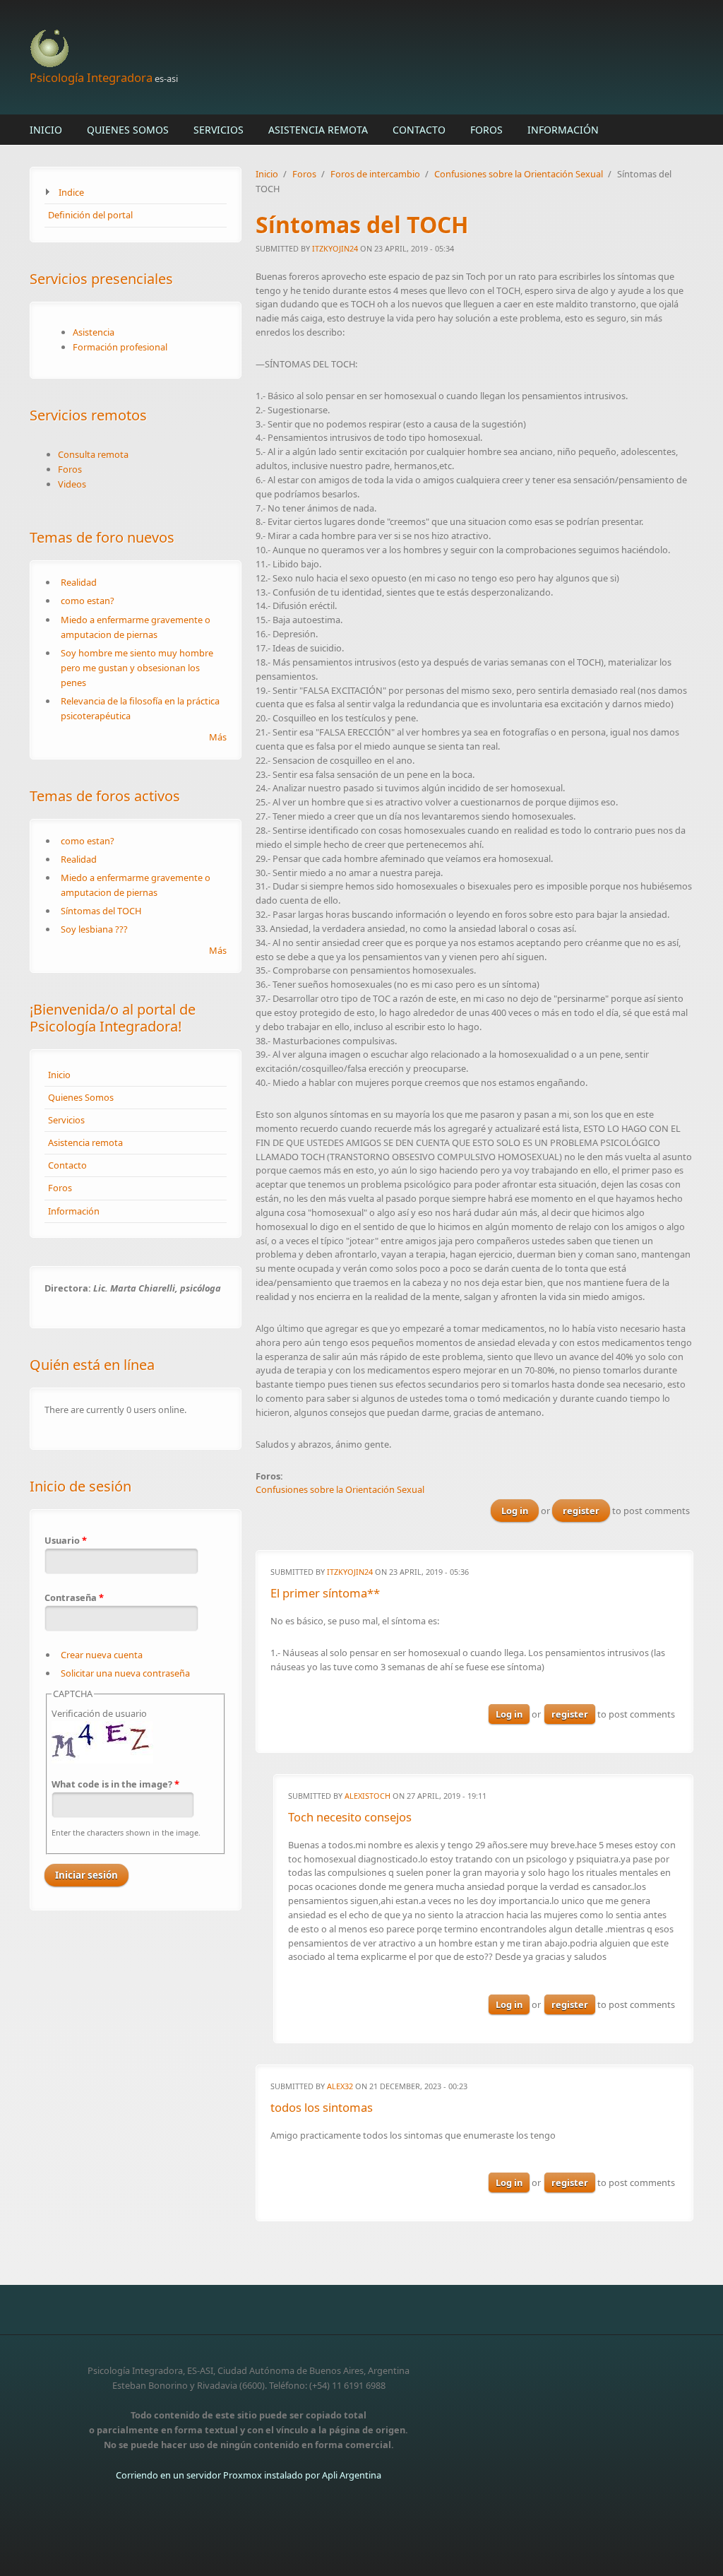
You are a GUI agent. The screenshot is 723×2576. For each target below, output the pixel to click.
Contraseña (74, 1597)
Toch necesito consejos (350, 1817)
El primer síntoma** (325, 1593)
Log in (515, 1511)
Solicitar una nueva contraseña (125, 1673)
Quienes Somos (128, 130)
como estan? (88, 601)
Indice (71, 192)
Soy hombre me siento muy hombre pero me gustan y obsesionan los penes (137, 668)
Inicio (46, 130)
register (581, 1511)
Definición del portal (90, 215)
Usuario (66, 1540)
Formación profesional (120, 347)
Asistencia (94, 332)
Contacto (419, 130)
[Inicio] (249, 49)
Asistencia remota (318, 130)
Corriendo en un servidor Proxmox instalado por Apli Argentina (249, 2475)
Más (218, 737)
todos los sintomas (322, 2107)
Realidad (79, 582)
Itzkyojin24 (335, 248)
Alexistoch (368, 1796)
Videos (72, 484)
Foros (486, 130)
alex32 (340, 2086)
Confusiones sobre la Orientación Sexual (519, 174)
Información (563, 130)
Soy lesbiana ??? (94, 929)
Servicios (219, 130)
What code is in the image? (115, 1784)
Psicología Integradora (91, 77)
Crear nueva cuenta (102, 1655)
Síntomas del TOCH (101, 911)
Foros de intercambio (375, 174)
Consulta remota (93, 454)
